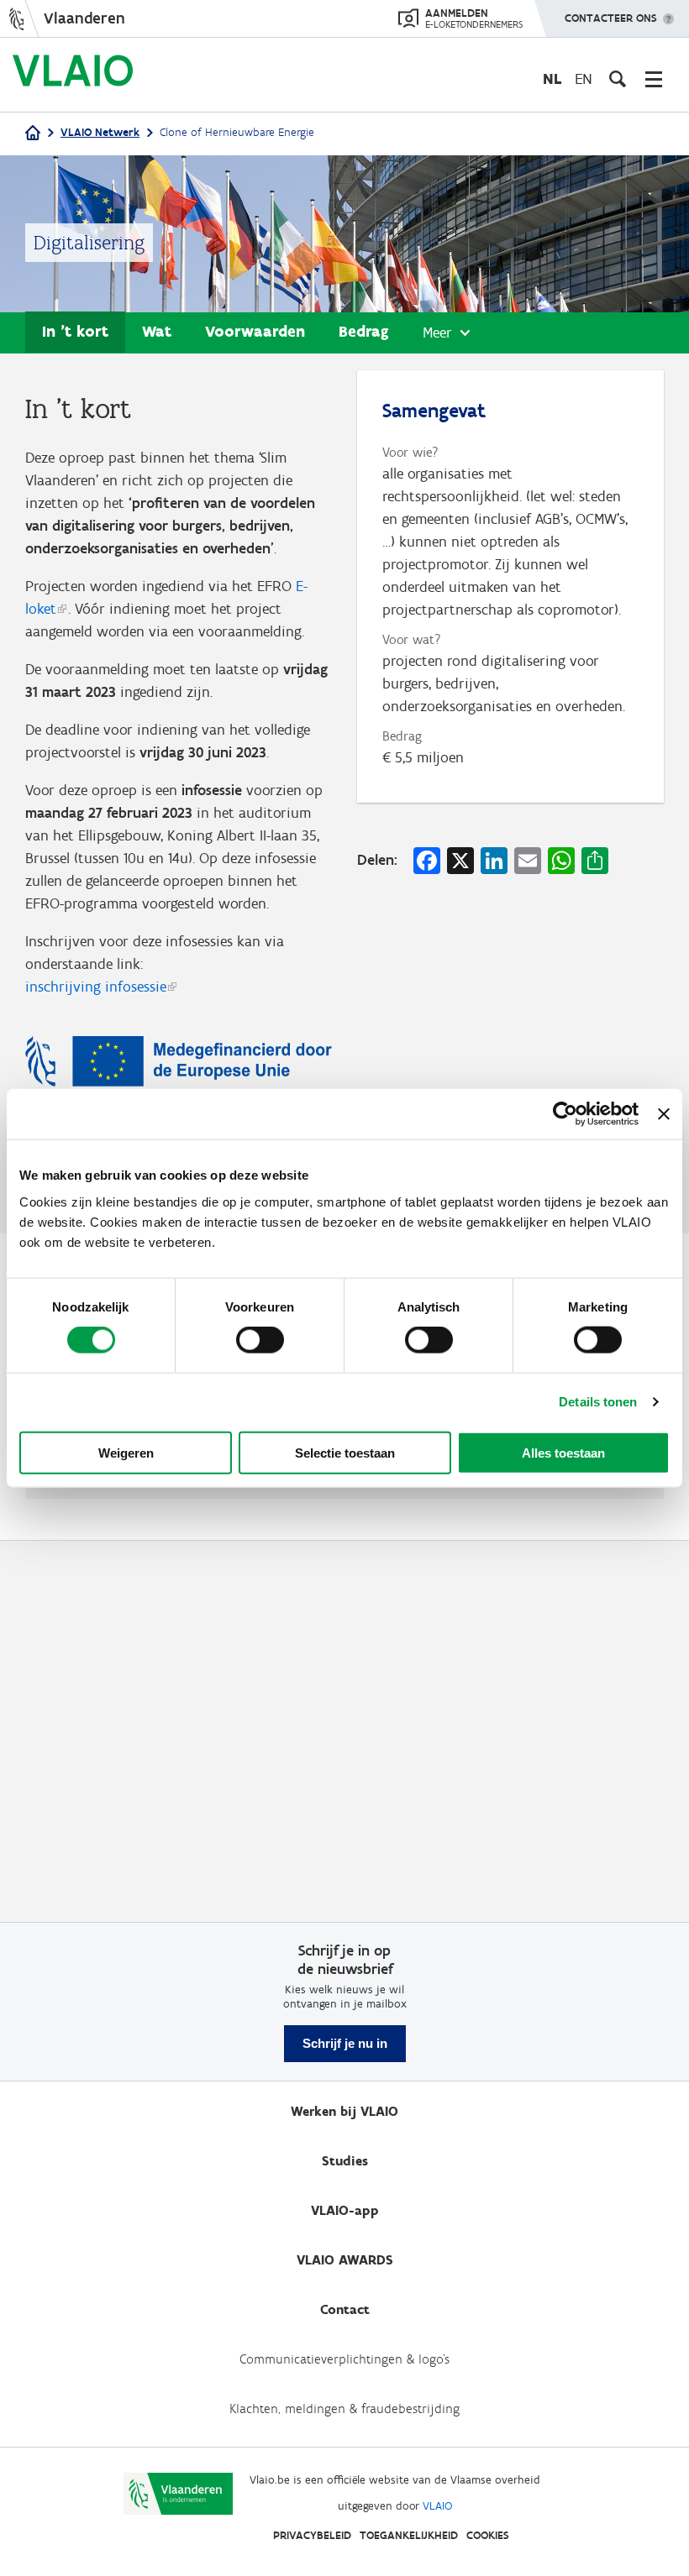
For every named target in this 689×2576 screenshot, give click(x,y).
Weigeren (126, 1452)
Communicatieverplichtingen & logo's (344, 2359)
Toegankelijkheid (409, 2535)
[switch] (260, 1340)
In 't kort (75, 331)
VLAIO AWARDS (345, 2260)
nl (552, 79)
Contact (345, 2309)
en (584, 79)
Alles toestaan (563, 1452)
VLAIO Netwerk (100, 132)
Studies (345, 2161)
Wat (157, 331)
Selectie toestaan (345, 1452)
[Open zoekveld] (618, 79)
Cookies (488, 2535)
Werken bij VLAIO (344, 2111)
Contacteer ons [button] (611, 18)
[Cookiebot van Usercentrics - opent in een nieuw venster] (565, 1114)
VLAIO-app (345, 2210)
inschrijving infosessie (96, 987)
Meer (437, 332)
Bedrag (364, 331)
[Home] (33, 134)
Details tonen (598, 1402)
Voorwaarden (255, 331)
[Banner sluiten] (664, 1114)
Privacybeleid (312, 2535)
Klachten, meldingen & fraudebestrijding (344, 2408)
